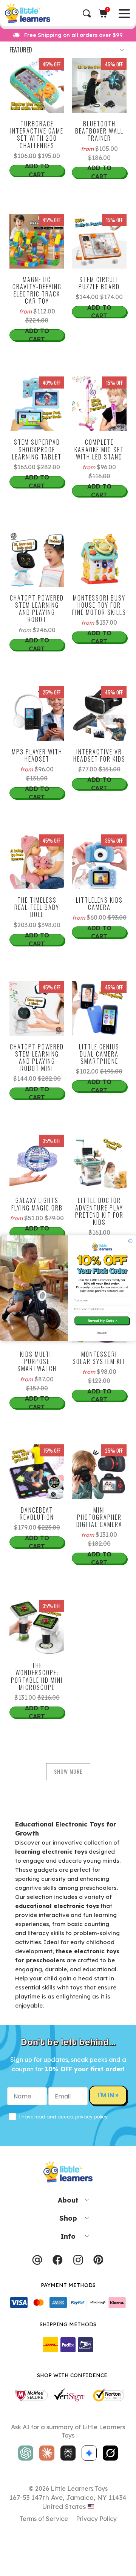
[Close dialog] (130, 1241)
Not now (102, 1333)
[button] (102, 1321)
